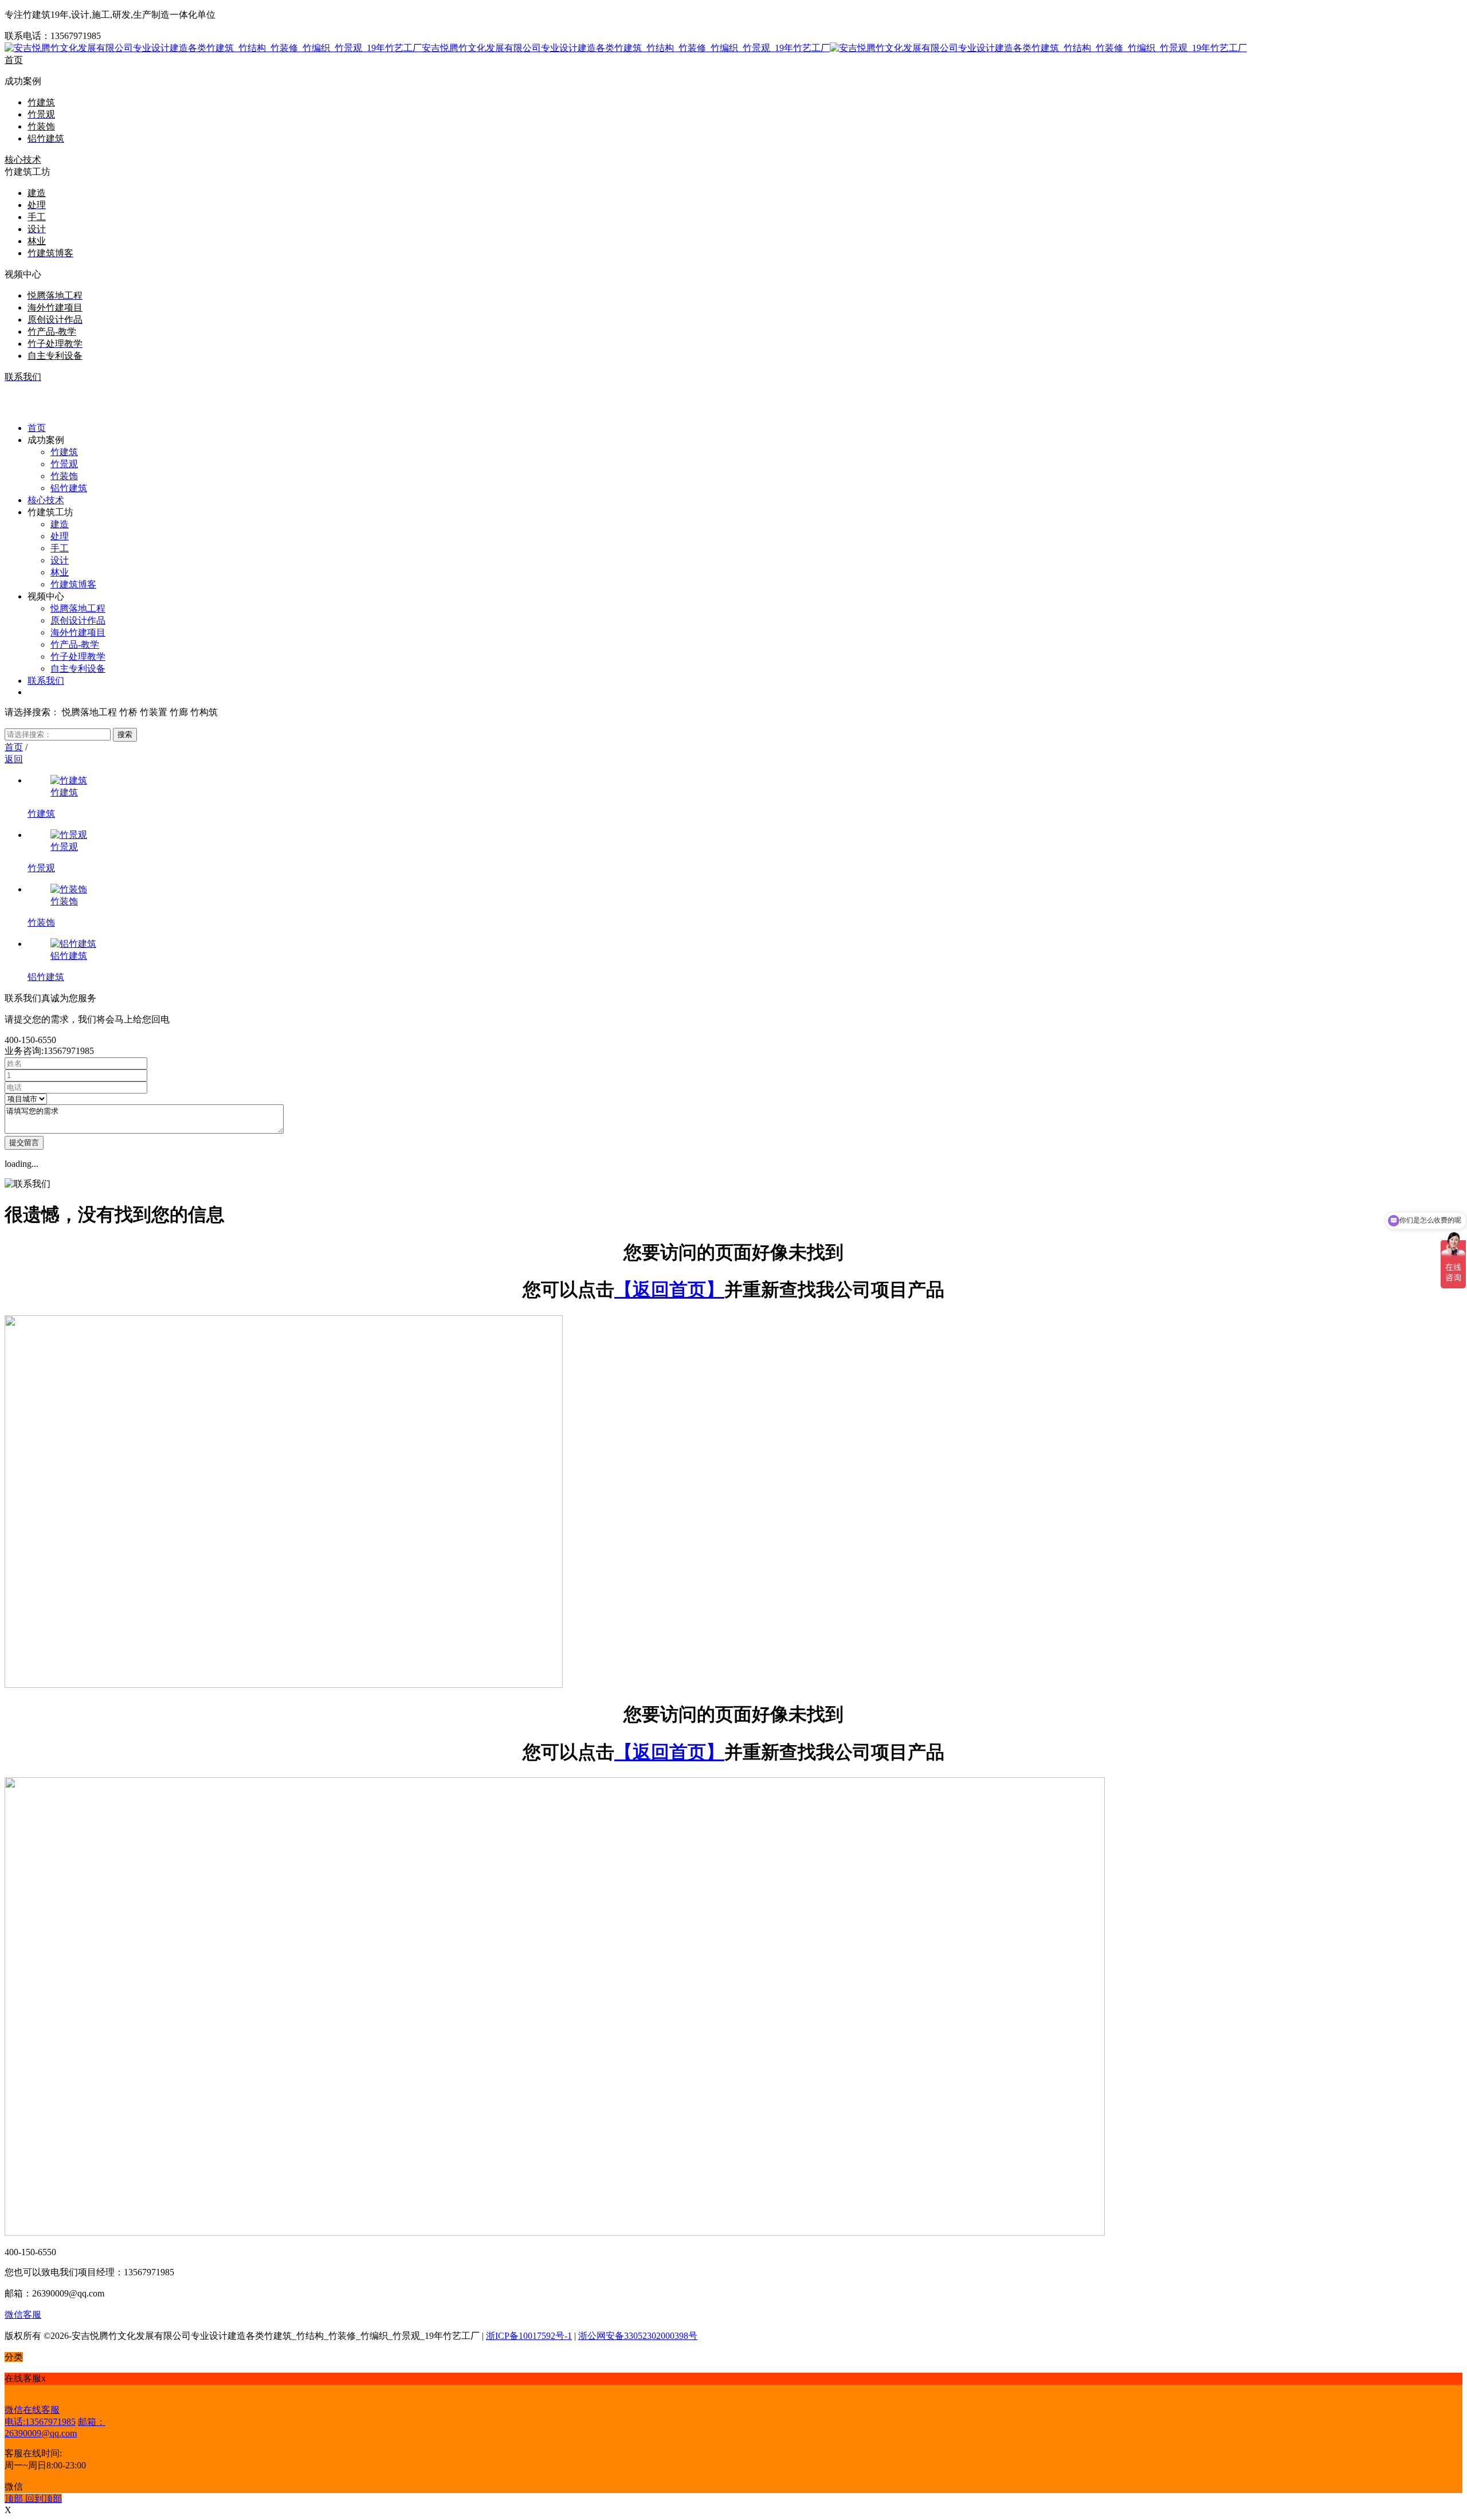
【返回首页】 (669, 1290)
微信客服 (23, 2315)
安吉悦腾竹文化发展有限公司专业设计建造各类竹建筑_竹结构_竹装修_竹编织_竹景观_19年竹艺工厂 (626, 48)
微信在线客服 (32, 2410)
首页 (14, 747)
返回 (14, 759)
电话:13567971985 (40, 2422)
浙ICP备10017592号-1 (529, 2336)
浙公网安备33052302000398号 (638, 2336)
